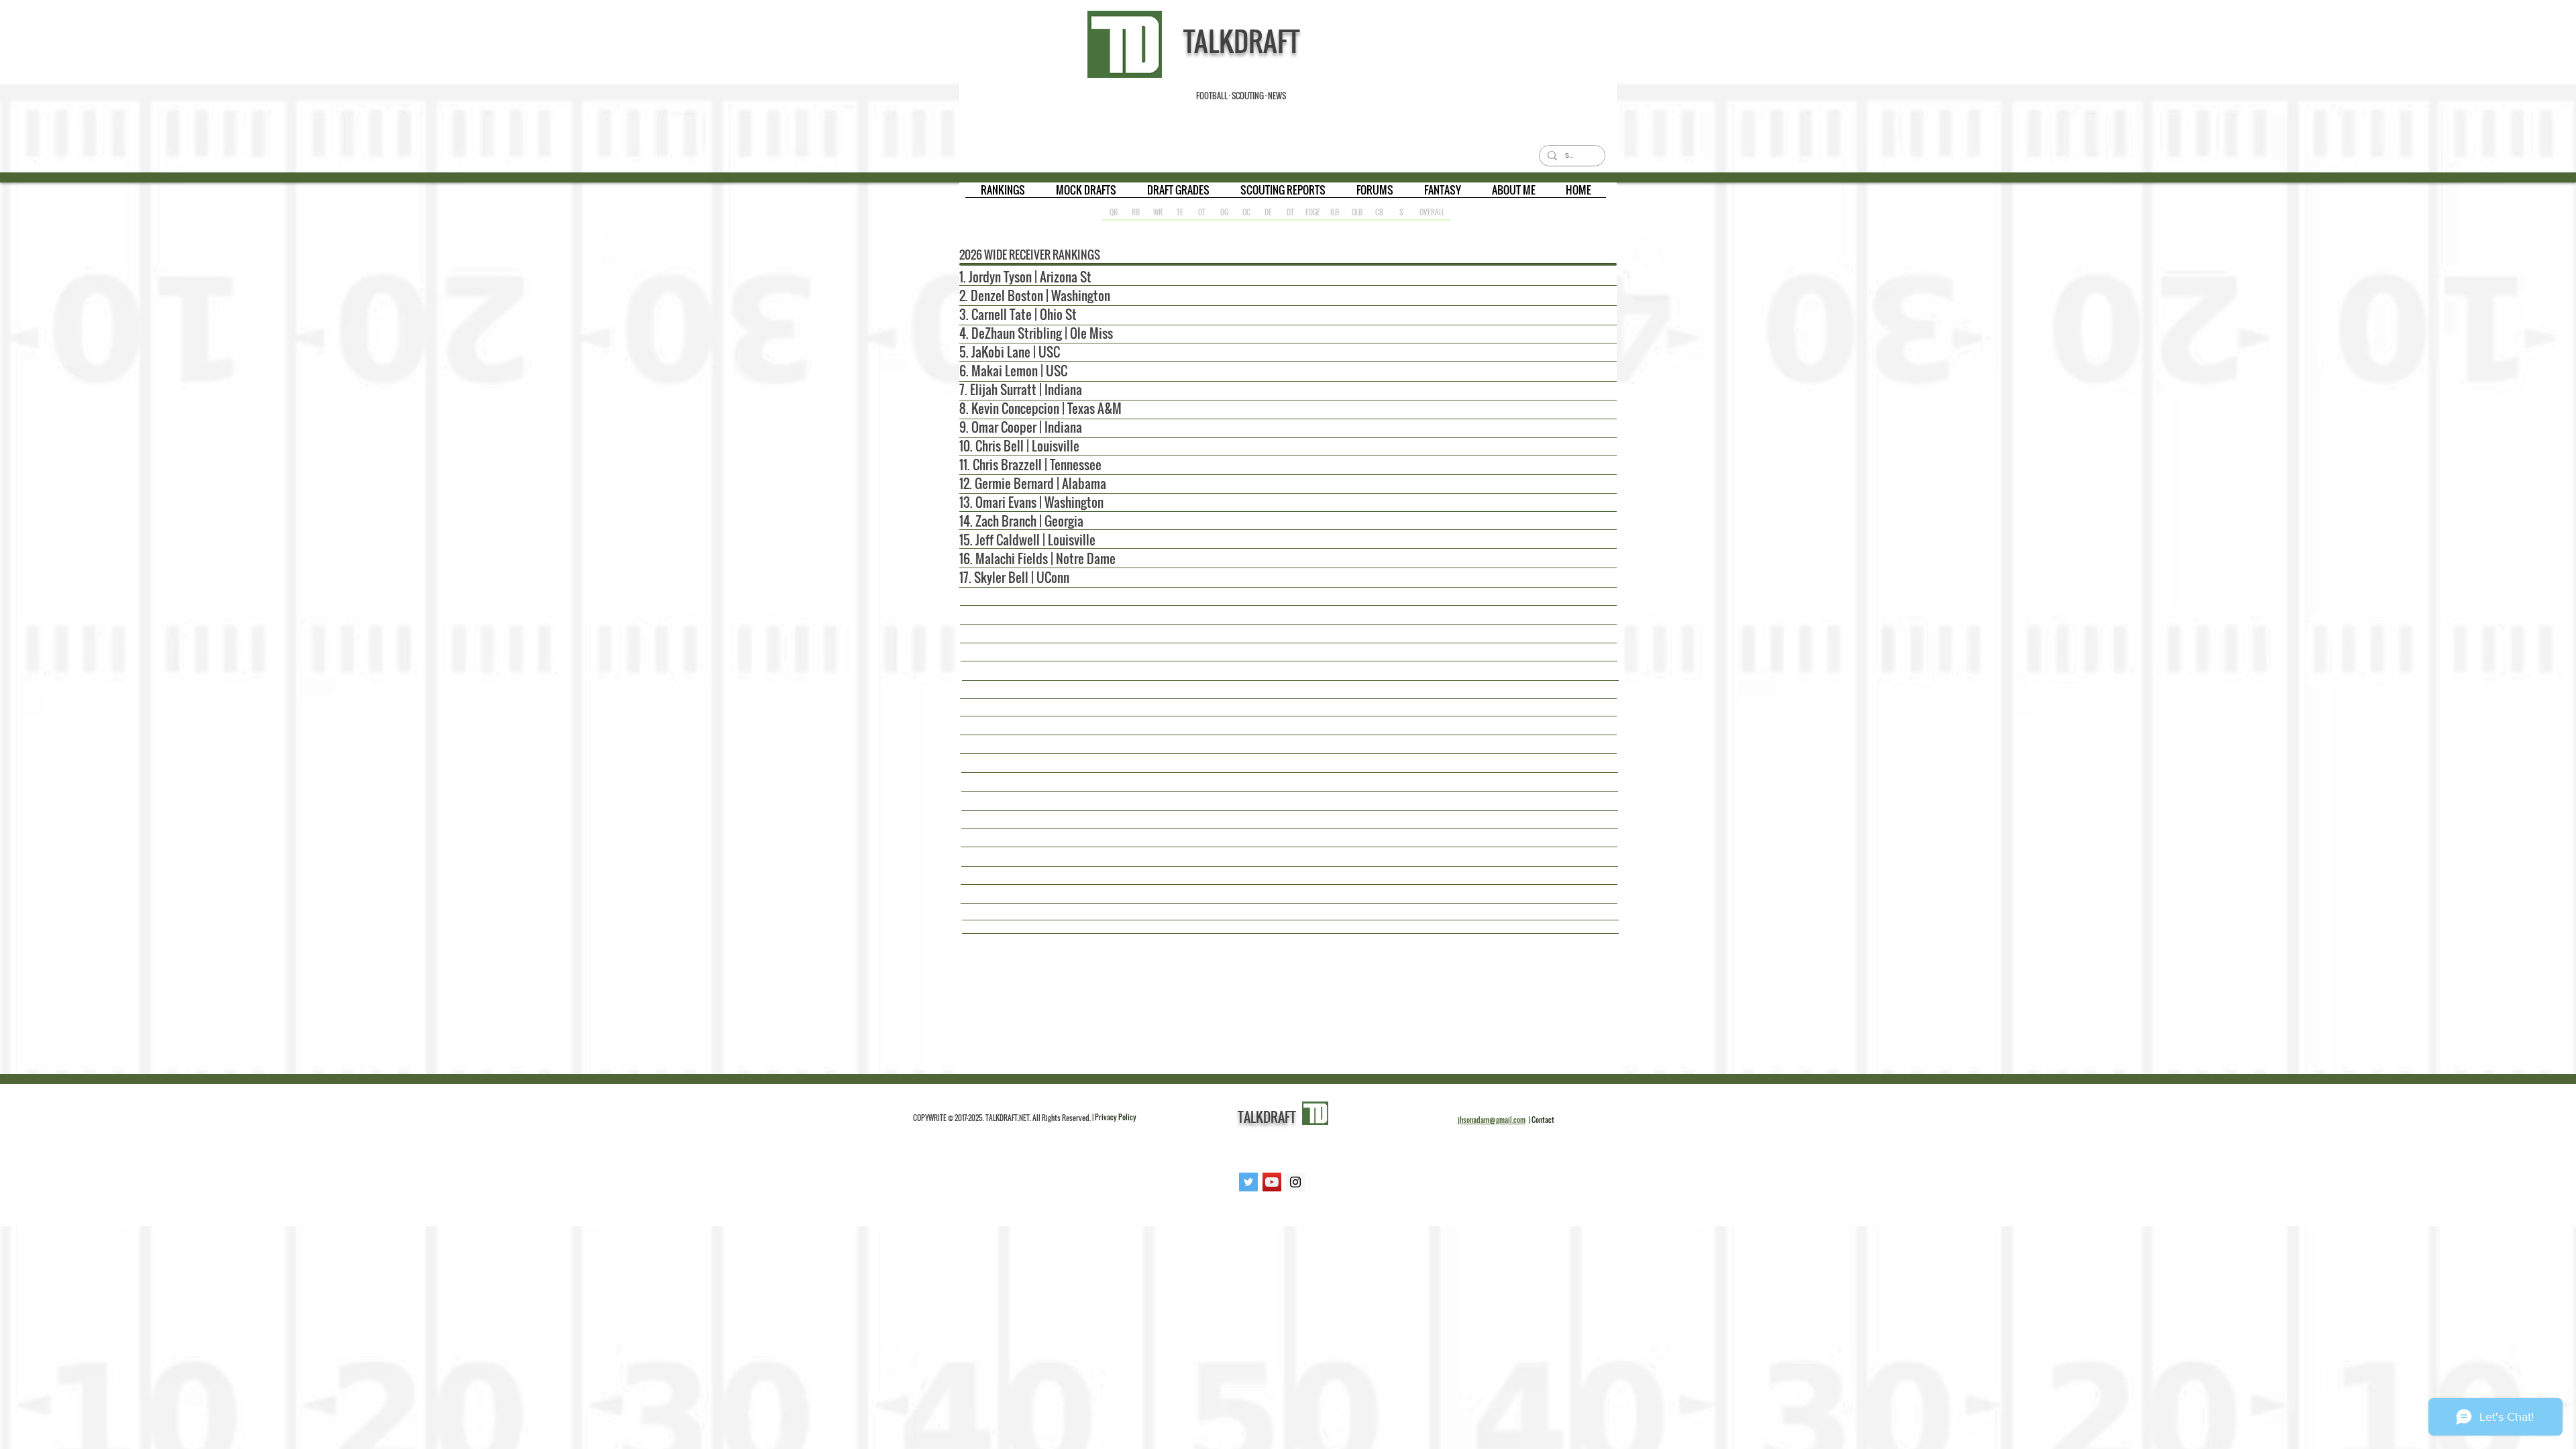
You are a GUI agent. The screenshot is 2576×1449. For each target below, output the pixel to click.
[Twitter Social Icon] (1248, 1182)
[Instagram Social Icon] (1295, 1182)
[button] (1003, 194)
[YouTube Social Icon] (1272, 1182)
